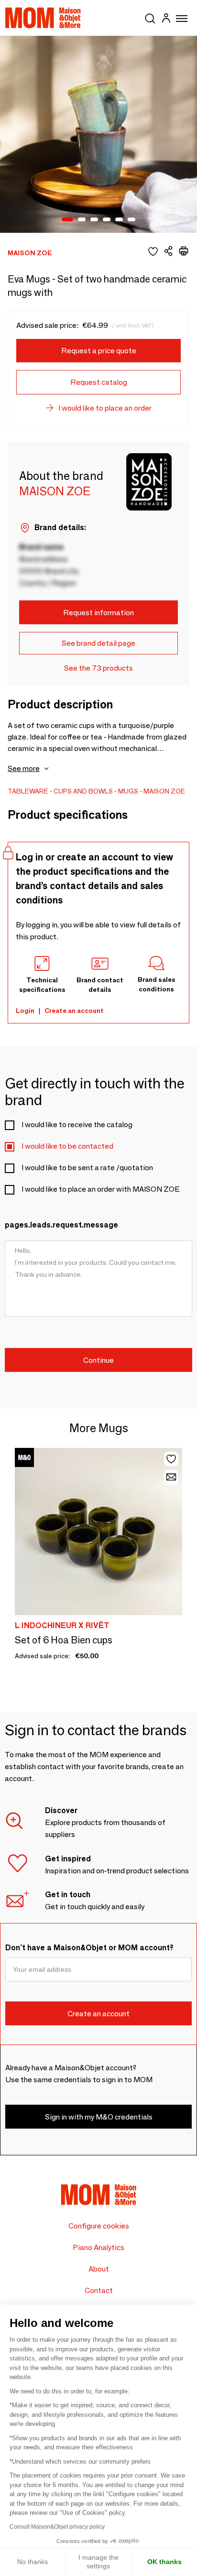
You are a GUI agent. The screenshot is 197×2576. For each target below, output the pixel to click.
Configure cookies (99, 2226)
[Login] (166, 19)
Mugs (128, 791)
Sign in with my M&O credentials (99, 2117)
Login (25, 1011)
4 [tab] (107, 220)
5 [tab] (119, 220)
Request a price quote (99, 351)
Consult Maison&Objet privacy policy (57, 2527)
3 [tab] (94, 220)
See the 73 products (98, 668)
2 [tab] (82, 220)
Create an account (74, 1011)
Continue (98, 1360)
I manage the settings (98, 2562)
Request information (98, 613)
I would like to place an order (105, 408)
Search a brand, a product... (150, 17)
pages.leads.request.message (61, 1225)
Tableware (28, 791)
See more (24, 768)
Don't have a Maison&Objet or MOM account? (89, 1948)
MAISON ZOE (164, 791)
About (99, 2269)
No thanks (33, 2562)
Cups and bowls (83, 791)
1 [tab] (67, 220)
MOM (43, 18)
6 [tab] (131, 220)
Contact (99, 2290)
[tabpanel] (98, 134)
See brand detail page (98, 643)
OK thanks (164, 2562)
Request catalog (99, 382)
